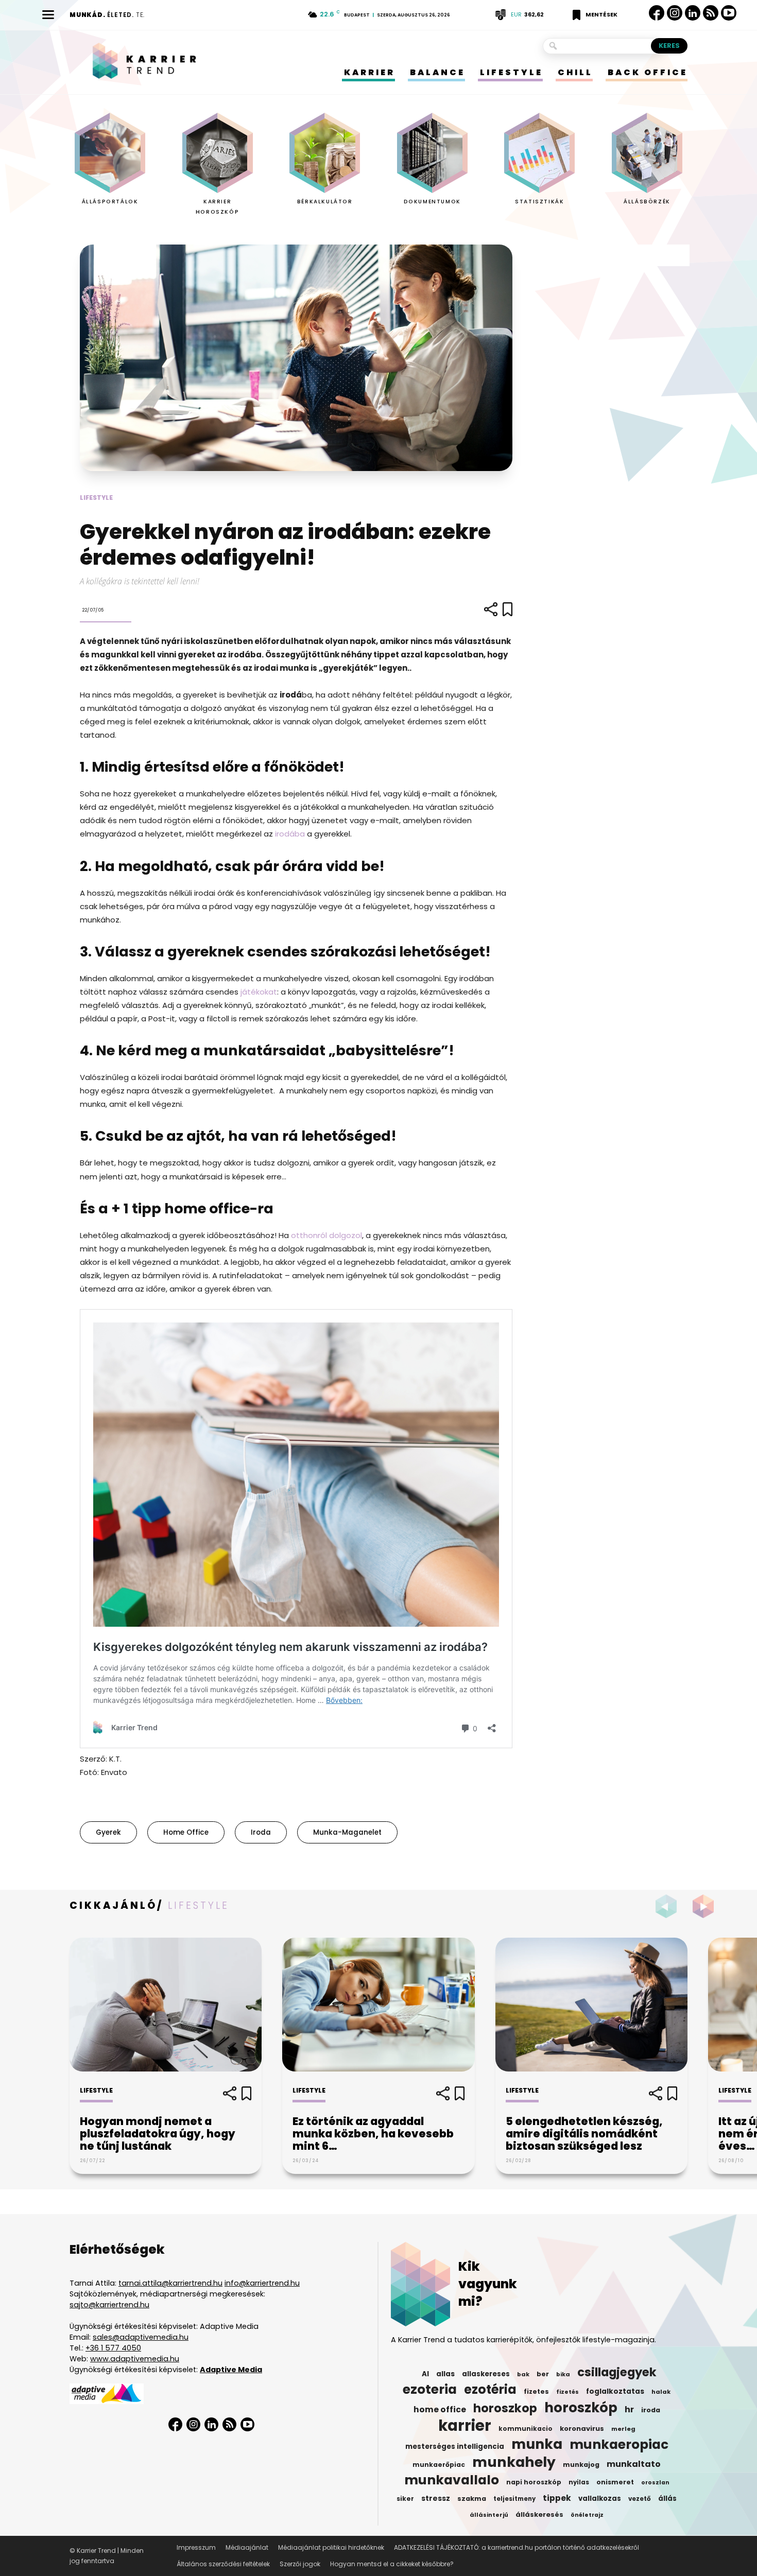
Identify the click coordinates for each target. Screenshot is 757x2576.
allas (445, 2374)
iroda (261, 1832)
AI (425, 2374)
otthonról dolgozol (326, 1235)
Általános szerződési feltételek (223, 2564)
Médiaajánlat (247, 2547)
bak (523, 2374)
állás (667, 2499)
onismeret (615, 2482)
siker (405, 2499)
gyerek (108, 1832)
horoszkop (505, 2408)
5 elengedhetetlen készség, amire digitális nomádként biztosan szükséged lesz (584, 2134)
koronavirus (582, 2429)
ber (543, 2374)
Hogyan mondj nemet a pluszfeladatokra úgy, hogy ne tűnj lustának (158, 2134)
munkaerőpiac (439, 2465)
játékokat (259, 992)
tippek (557, 2498)
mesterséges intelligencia (455, 2447)
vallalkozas (600, 2499)
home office (186, 1832)
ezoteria (430, 2390)
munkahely (514, 2462)
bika (563, 2374)
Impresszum (196, 2547)
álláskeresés (539, 2514)
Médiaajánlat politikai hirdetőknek (331, 2547)
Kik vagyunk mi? (488, 2284)
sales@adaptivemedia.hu (141, 2337)
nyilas (579, 2482)
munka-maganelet (347, 1832)
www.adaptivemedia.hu (135, 2359)
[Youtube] (729, 13)
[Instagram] (675, 13)
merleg (623, 2429)
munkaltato (634, 2464)
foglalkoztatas (615, 2391)
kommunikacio (526, 2429)
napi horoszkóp (534, 2482)
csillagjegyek (617, 2372)
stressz (436, 2498)
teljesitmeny (514, 2499)
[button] (706, 1906)
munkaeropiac (619, 2445)
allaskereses (486, 2374)
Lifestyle (96, 498)
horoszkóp (581, 2408)
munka (537, 2444)
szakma (472, 2499)
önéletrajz (587, 2515)
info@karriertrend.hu (262, 2283)
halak (661, 2392)
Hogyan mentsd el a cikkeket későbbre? (392, 2564)
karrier (465, 2426)
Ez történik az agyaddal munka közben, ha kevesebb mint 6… (373, 2134)
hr (629, 2410)
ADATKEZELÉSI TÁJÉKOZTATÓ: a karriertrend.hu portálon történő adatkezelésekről (517, 2547)
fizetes (536, 2391)
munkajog (581, 2465)
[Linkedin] (693, 13)
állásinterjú (489, 2515)
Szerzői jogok (300, 2564)
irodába (290, 834)
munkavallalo (452, 2480)
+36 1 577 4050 (113, 2348)
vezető (640, 2499)
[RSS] (711, 13)
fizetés (567, 2392)
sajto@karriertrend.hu (109, 2305)
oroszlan (655, 2483)
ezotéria (490, 2390)
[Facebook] (657, 13)
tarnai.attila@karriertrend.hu (170, 2283)
